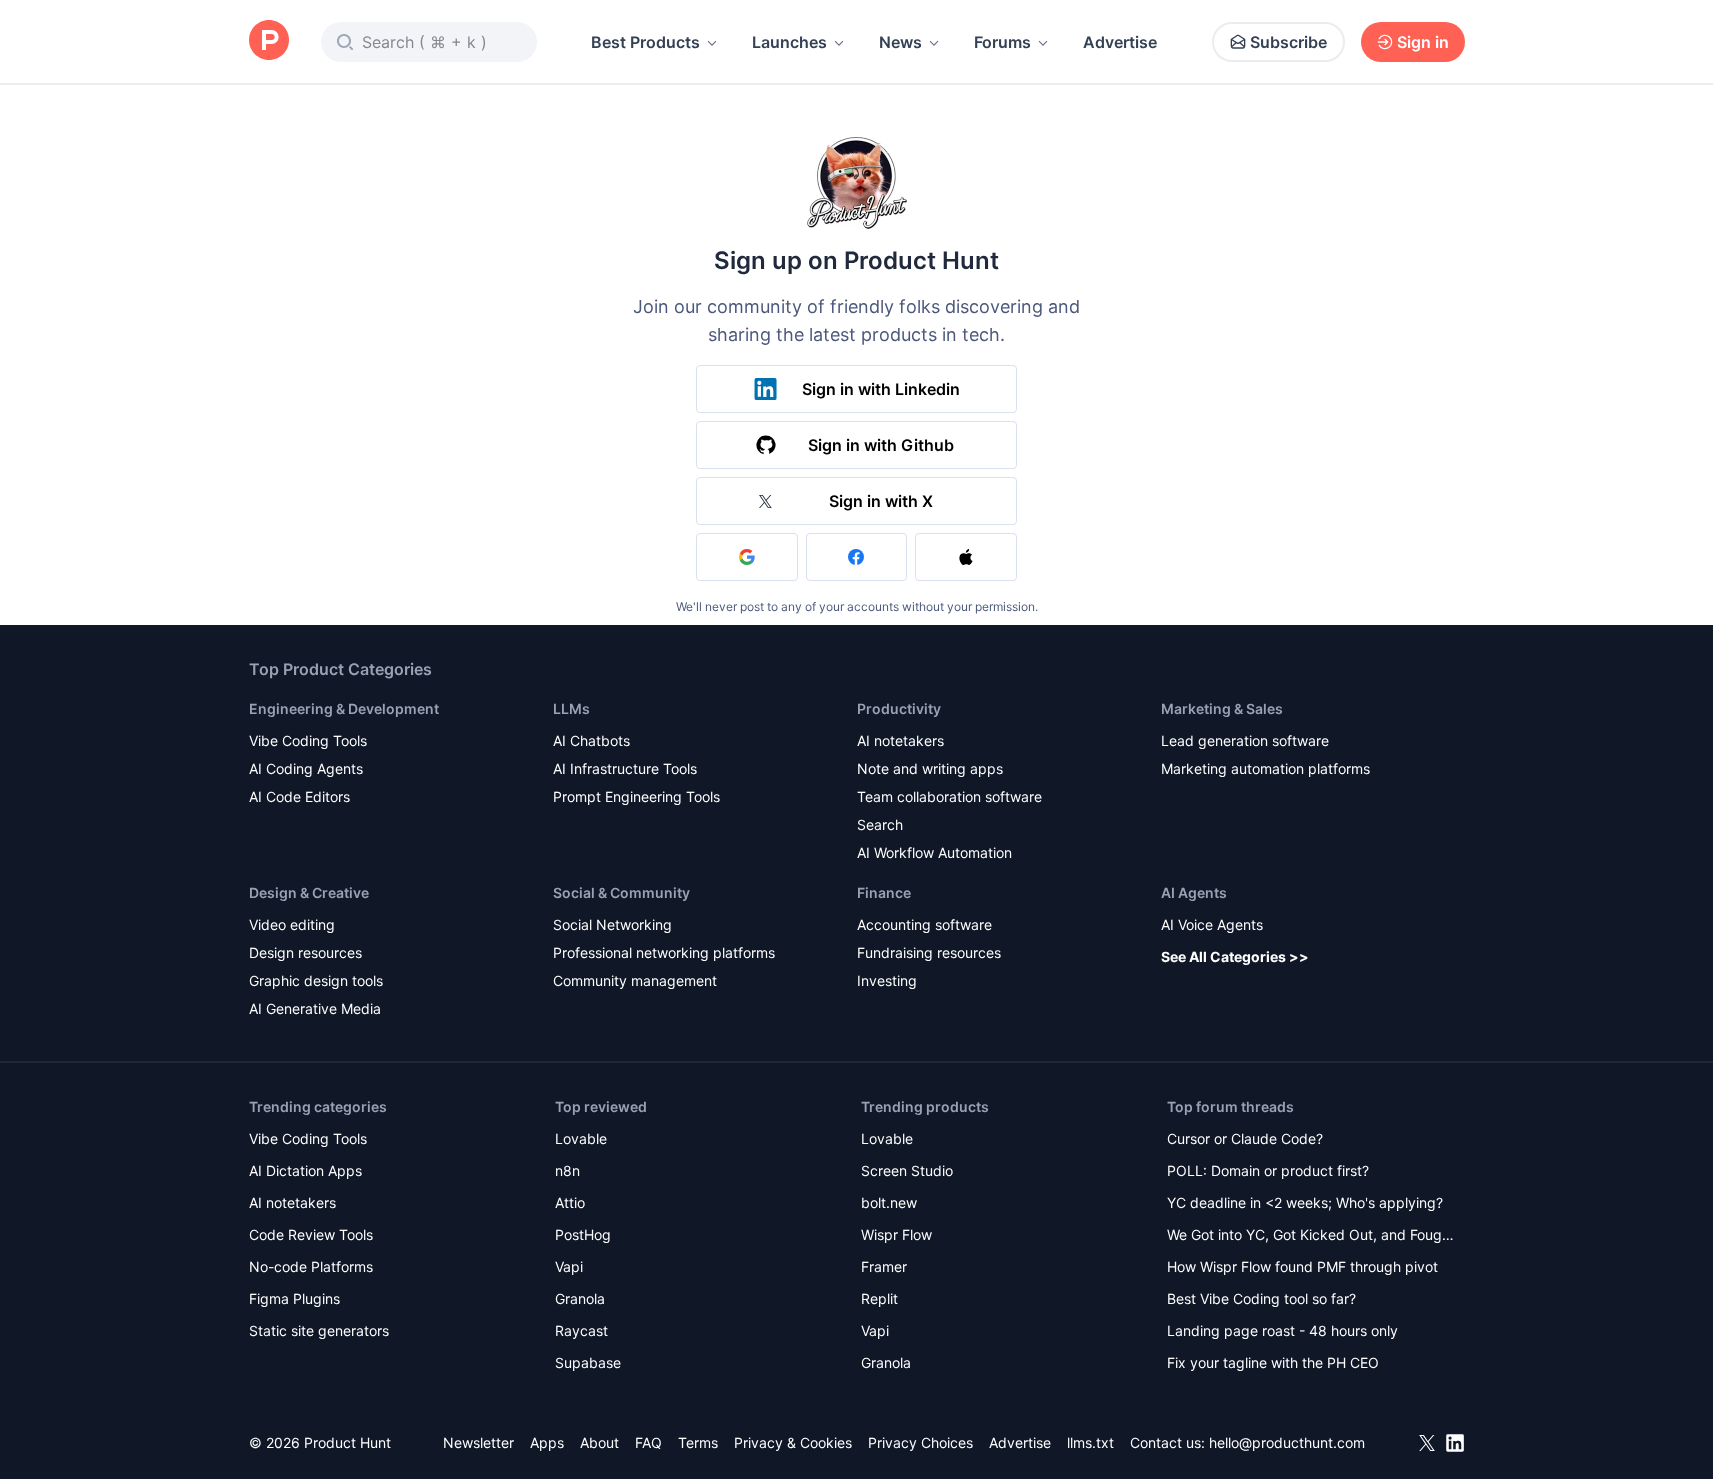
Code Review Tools (311, 1234)
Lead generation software (1245, 740)
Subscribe (1288, 42)
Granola (580, 1298)
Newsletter (478, 1442)
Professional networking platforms (664, 952)
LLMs (571, 708)
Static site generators (319, 1330)
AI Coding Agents (306, 768)
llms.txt (1090, 1442)
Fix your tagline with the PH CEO (1273, 1362)
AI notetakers (900, 740)
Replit (879, 1298)
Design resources (305, 952)
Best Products (645, 42)
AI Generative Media (315, 1008)
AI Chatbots (591, 740)
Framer (884, 1266)
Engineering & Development (344, 708)
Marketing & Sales (1222, 708)
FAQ (648, 1442)
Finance (884, 892)
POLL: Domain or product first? (1268, 1170)
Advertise (1120, 42)
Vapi (569, 1266)
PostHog (583, 1234)
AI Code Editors (299, 796)
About (599, 1442)
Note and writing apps (930, 768)
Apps (547, 1442)
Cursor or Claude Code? (1245, 1138)
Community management (635, 980)
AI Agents (1194, 892)
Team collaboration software (949, 796)
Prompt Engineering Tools (636, 796)
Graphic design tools (316, 980)
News (900, 42)
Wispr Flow (896, 1234)
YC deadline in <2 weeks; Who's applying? (1305, 1202)
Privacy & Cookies (793, 1442)
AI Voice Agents (1212, 924)
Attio (570, 1202)
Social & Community (621, 892)
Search (880, 824)
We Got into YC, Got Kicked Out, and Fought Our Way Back (1311, 1236)
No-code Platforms (311, 1266)
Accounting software (924, 924)
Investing (887, 980)
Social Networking (612, 924)
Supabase (588, 1362)
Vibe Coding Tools (308, 740)
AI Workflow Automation (934, 852)
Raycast (581, 1330)
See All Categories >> (1235, 956)
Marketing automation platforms (1265, 768)
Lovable (581, 1138)
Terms (698, 1442)
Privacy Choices (920, 1442)
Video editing (292, 924)
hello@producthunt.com (1287, 1442)
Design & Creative (309, 892)
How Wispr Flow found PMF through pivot (1302, 1266)
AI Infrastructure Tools (625, 768)
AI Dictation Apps (305, 1170)
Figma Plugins (294, 1298)
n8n (567, 1170)
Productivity (899, 708)
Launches (789, 42)
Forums (1002, 42)
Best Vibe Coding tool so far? (1261, 1298)
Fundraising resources (929, 952)
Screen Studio (907, 1170)
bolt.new (889, 1202)
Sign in (1423, 42)
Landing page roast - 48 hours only (1282, 1330)
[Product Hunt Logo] (269, 41)
